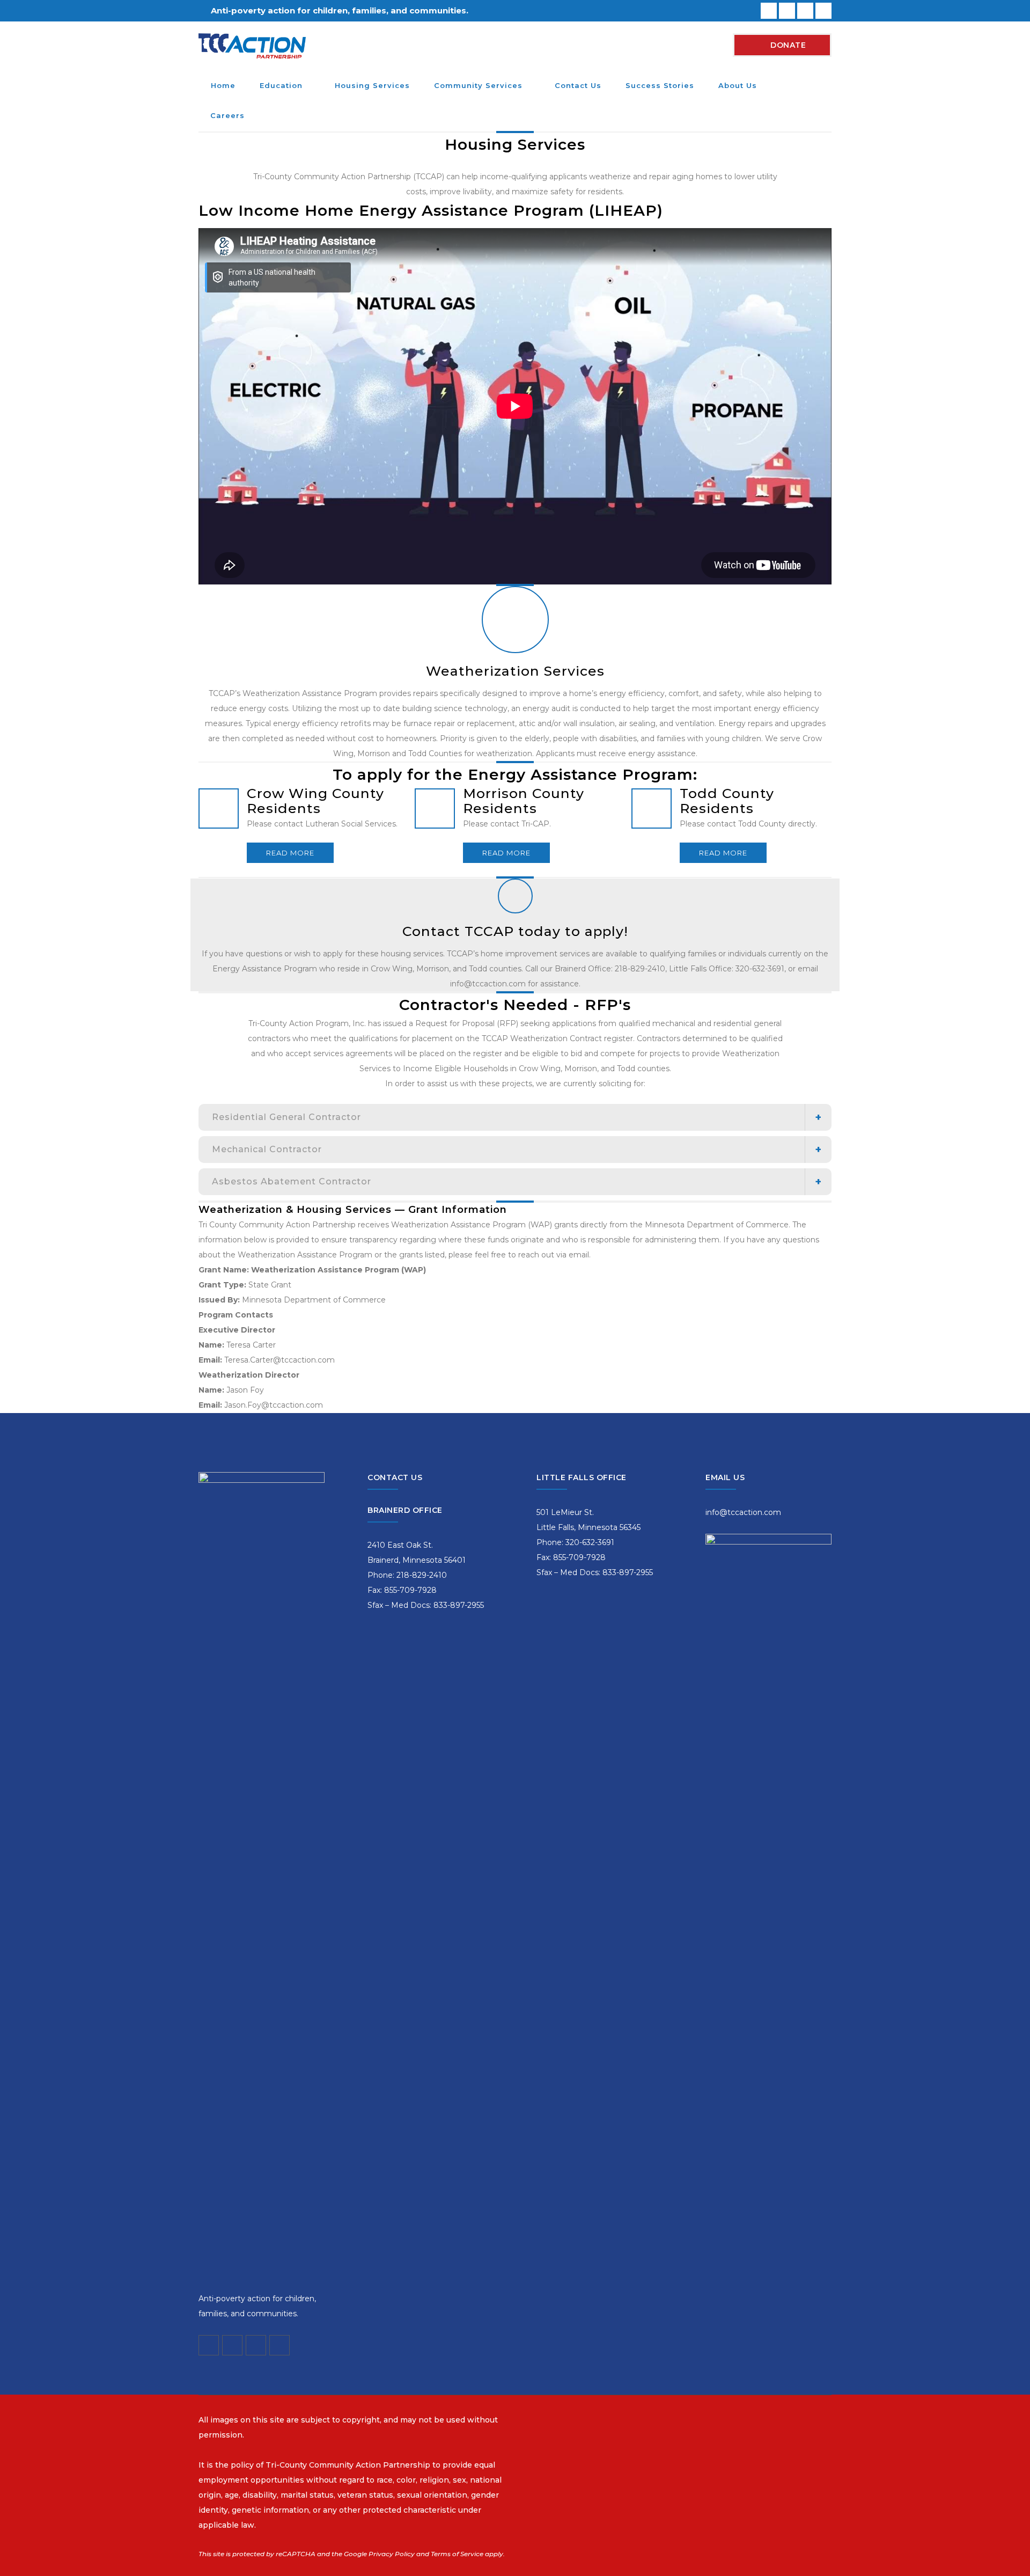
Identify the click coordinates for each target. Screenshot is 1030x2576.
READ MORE (290, 853)
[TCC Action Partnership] (252, 45)
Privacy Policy (392, 2554)
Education (281, 85)
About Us (738, 85)
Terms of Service (457, 2554)
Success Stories (660, 85)
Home (223, 85)
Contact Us (578, 85)
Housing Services (372, 85)
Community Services (478, 85)
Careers (227, 115)
